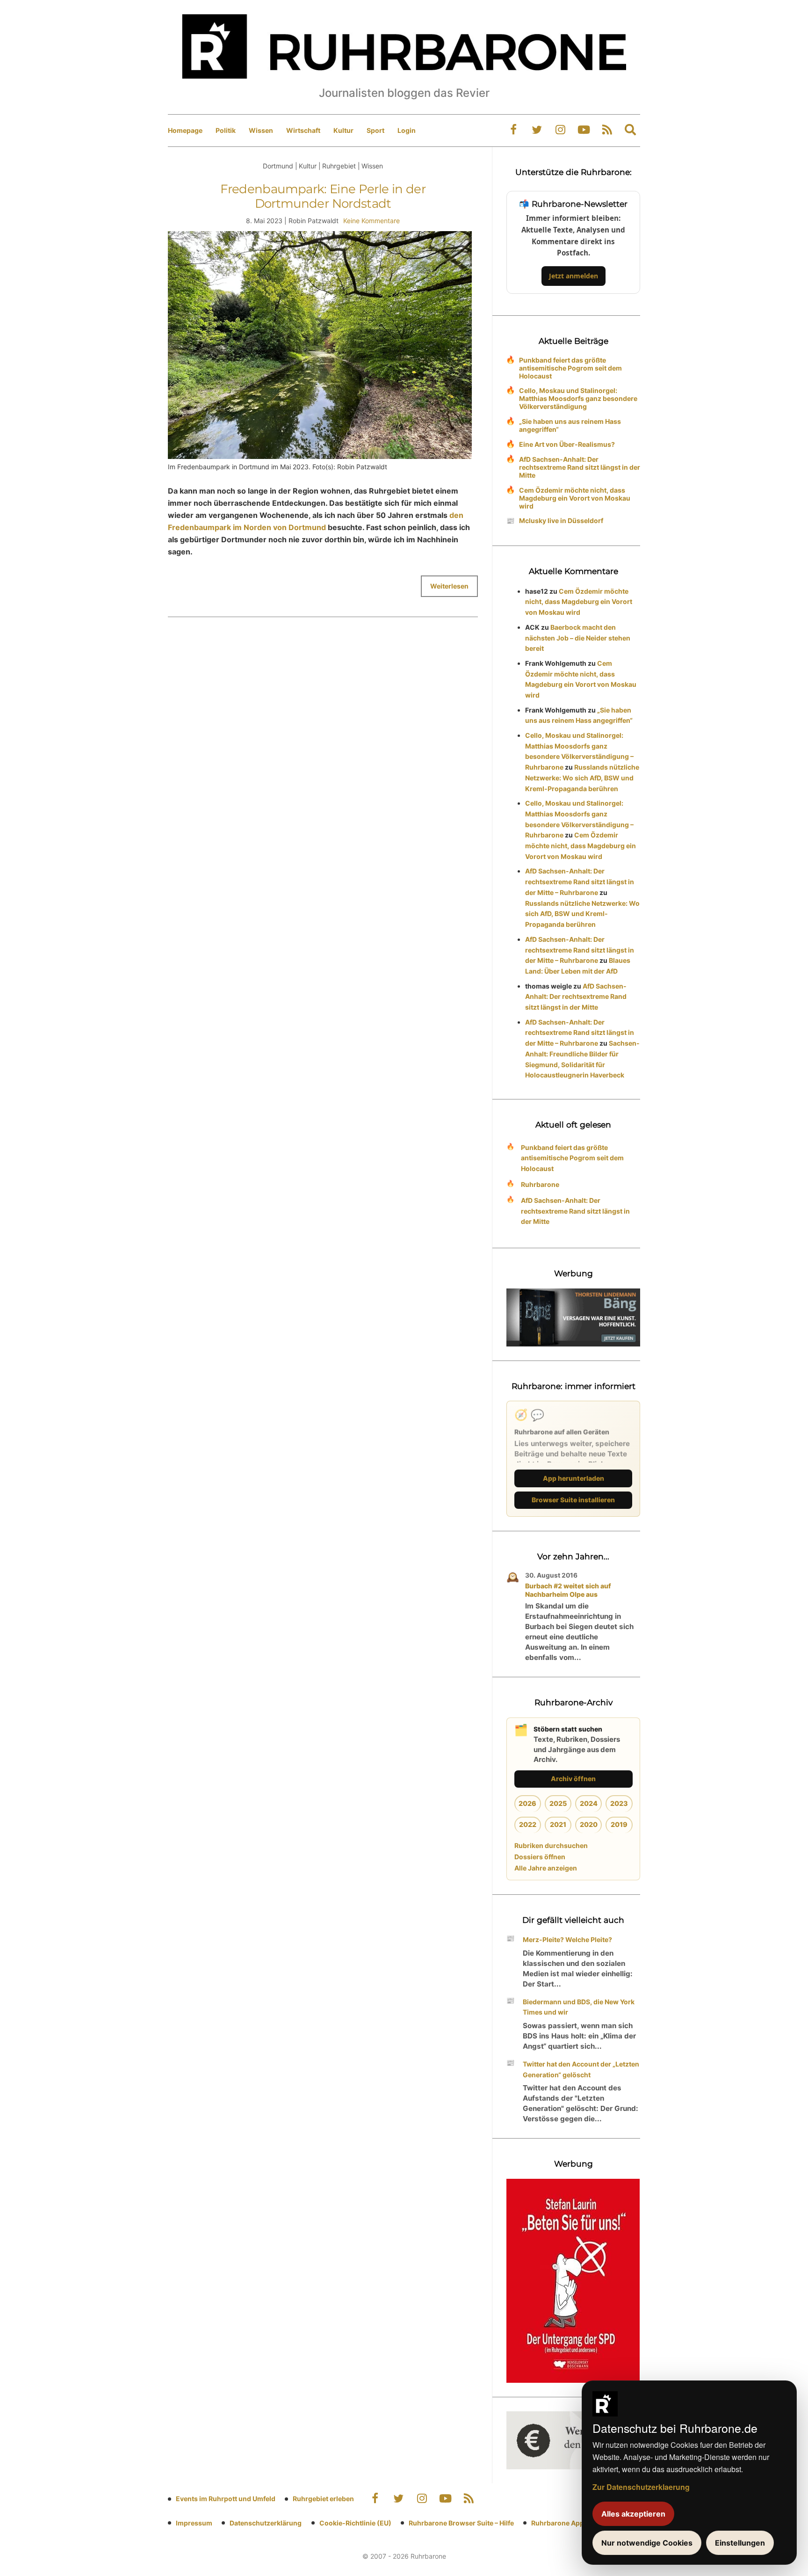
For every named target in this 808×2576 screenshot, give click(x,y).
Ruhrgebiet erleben (323, 2499)
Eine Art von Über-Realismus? (567, 444)
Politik (226, 130)
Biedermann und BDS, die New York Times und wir (579, 2007)
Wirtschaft (303, 130)
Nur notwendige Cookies (647, 2543)
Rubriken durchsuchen (551, 1845)
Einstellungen (740, 2543)
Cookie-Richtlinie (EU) (355, 2523)
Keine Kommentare (372, 221)
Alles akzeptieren (633, 2514)
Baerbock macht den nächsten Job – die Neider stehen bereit (578, 638)
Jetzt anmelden (574, 276)
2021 (558, 1824)
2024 (589, 1803)
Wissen (261, 130)
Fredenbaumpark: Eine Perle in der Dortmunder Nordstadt (323, 196)
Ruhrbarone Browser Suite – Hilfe (461, 2523)
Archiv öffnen (573, 1779)
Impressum (194, 2523)
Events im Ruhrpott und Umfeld (226, 2499)
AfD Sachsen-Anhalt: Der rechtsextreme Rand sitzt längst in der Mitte (580, 467)
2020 (589, 1824)
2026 (527, 1803)
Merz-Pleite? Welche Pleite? (567, 1939)
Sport (375, 130)
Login (407, 130)
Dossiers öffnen (540, 1857)
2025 (558, 1803)
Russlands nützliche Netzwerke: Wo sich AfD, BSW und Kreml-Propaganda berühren (582, 778)
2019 (619, 1824)
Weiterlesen (449, 586)
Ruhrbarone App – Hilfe (568, 2523)
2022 (528, 1824)
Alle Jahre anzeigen (546, 1868)
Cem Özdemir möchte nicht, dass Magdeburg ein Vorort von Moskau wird (575, 498)
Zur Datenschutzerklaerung (641, 2487)
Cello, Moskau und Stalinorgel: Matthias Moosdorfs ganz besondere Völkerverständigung (578, 398)
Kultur (343, 130)
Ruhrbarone (540, 1184)
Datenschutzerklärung (266, 2523)
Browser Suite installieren (573, 1500)
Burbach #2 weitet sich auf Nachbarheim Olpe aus (568, 1590)
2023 (619, 1803)
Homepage (185, 130)
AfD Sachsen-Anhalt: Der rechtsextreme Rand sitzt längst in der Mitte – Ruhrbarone (580, 882)
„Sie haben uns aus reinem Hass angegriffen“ (570, 425)
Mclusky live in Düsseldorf (561, 520)
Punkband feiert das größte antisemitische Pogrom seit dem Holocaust (570, 368)
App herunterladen (574, 1478)
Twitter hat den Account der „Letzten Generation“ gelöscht (581, 2069)
